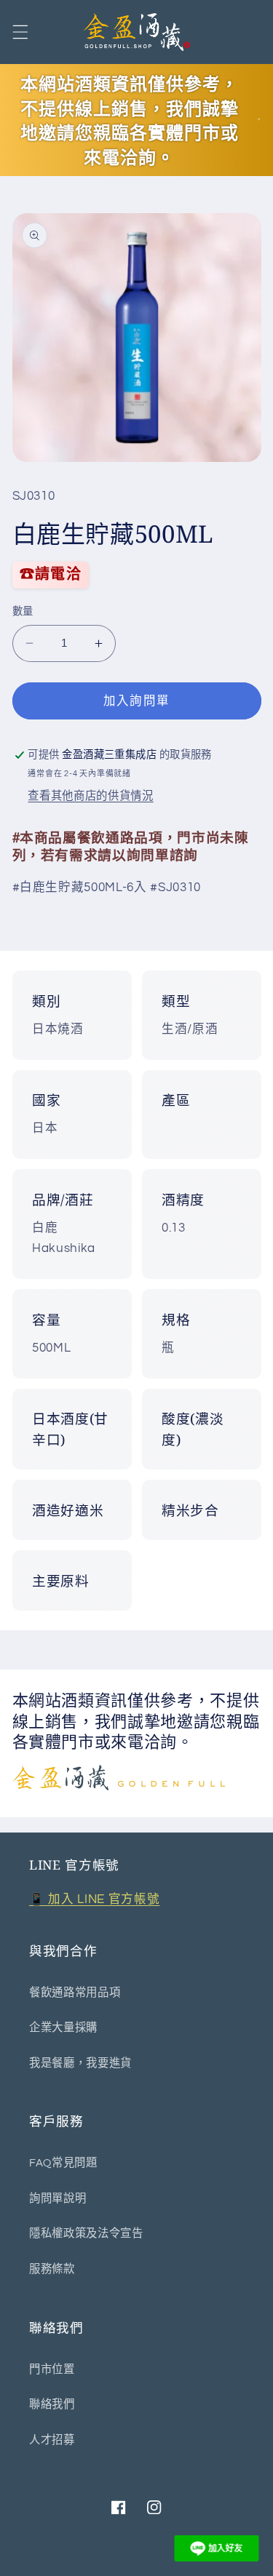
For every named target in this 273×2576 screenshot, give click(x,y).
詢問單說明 (58, 2198)
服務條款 (52, 2269)
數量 (23, 611)
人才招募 (52, 2440)
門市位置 (52, 2369)
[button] (20, 32)
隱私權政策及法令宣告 (86, 2233)
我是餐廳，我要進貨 (80, 2063)
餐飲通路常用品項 (75, 1993)
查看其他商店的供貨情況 (90, 796)
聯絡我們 (52, 2404)
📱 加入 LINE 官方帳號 (94, 1899)
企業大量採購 (63, 2027)
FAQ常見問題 (63, 2163)
